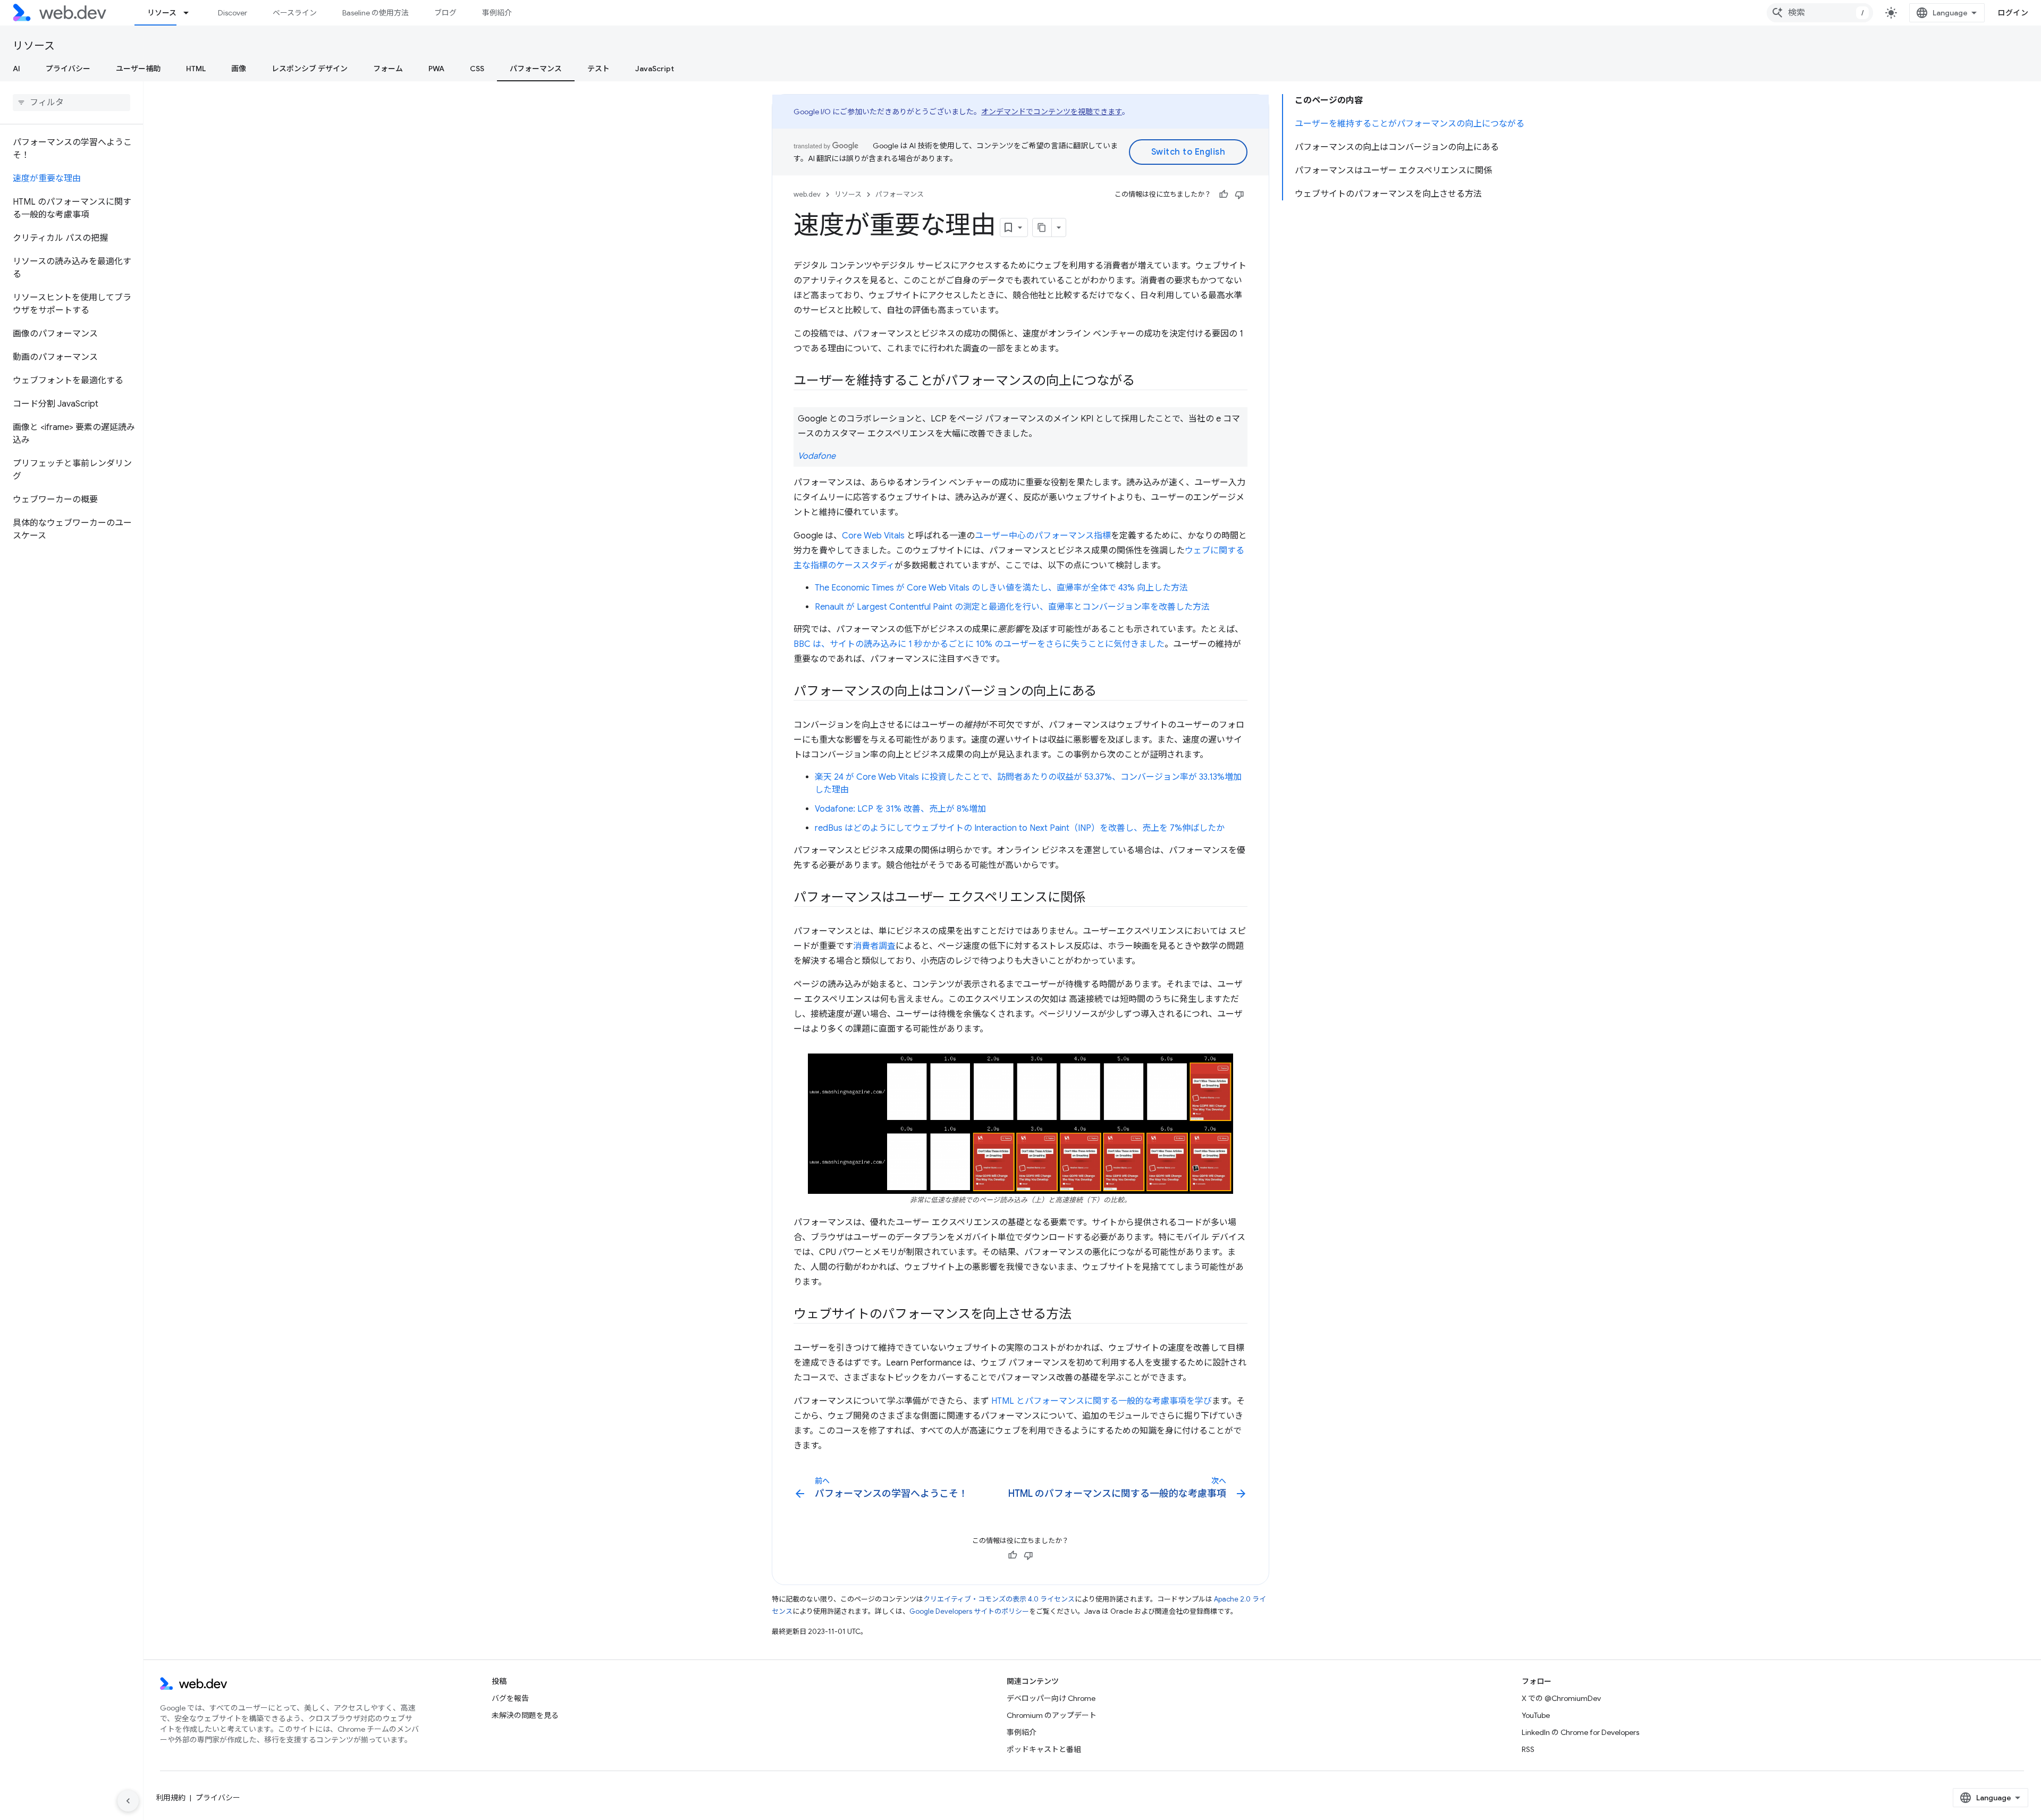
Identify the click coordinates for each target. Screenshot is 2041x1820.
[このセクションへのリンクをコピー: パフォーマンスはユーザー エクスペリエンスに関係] (1095, 898)
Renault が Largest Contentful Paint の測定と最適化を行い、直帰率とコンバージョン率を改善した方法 (1012, 607)
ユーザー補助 (138, 69)
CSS (477, 69)
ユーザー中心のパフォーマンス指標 (1043, 536)
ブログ (445, 13)
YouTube (1536, 1715)
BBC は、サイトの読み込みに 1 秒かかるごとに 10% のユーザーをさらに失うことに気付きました (979, 644)
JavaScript (655, 69)
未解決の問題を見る (525, 1715)
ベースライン (295, 13)
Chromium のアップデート (1052, 1715)
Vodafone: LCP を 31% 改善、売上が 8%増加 (900, 809)
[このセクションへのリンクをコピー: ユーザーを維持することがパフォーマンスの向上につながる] (1144, 382)
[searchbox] (71, 103)
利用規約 (171, 1798)
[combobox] (1820, 13)
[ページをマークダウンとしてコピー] (1042, 227)
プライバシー (68, 69)
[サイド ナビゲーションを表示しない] (128, 1801)
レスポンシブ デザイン (310, 69)
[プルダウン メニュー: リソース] (191, 13)
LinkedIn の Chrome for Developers (1580, 1732)
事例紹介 (497, 13)
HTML (196, 69)
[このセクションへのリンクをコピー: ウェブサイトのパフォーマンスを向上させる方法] (1081, 1315)
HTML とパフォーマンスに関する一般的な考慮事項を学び (1102, 1401)
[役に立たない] (1239, 195)
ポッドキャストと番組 (1044, 1749)
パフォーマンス (536, 69)
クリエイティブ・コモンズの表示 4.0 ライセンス (999, 1599)
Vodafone (817, 456)
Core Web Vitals (873, 536)
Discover (233, 13)
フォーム (388, 69)
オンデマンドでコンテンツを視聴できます (1052, 112)
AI (16, 69)
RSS (1528, 1749)
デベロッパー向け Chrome (1051, 1698)
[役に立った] (1224, 195)
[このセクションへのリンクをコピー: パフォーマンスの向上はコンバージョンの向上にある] (1106, 692)
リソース (162, 13)
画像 (239, 69)
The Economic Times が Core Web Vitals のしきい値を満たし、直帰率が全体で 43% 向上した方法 (1001, 588)
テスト (598, 69)
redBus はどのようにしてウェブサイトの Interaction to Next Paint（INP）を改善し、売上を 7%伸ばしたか (1020, 828)
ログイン (2013, 13)
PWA (436, 69)
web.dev (807, 194)
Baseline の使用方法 (376, 13)
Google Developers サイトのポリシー (969, 1611)
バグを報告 (510, 1698)
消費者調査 (874, 946)
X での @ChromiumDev (1561, 1698)
